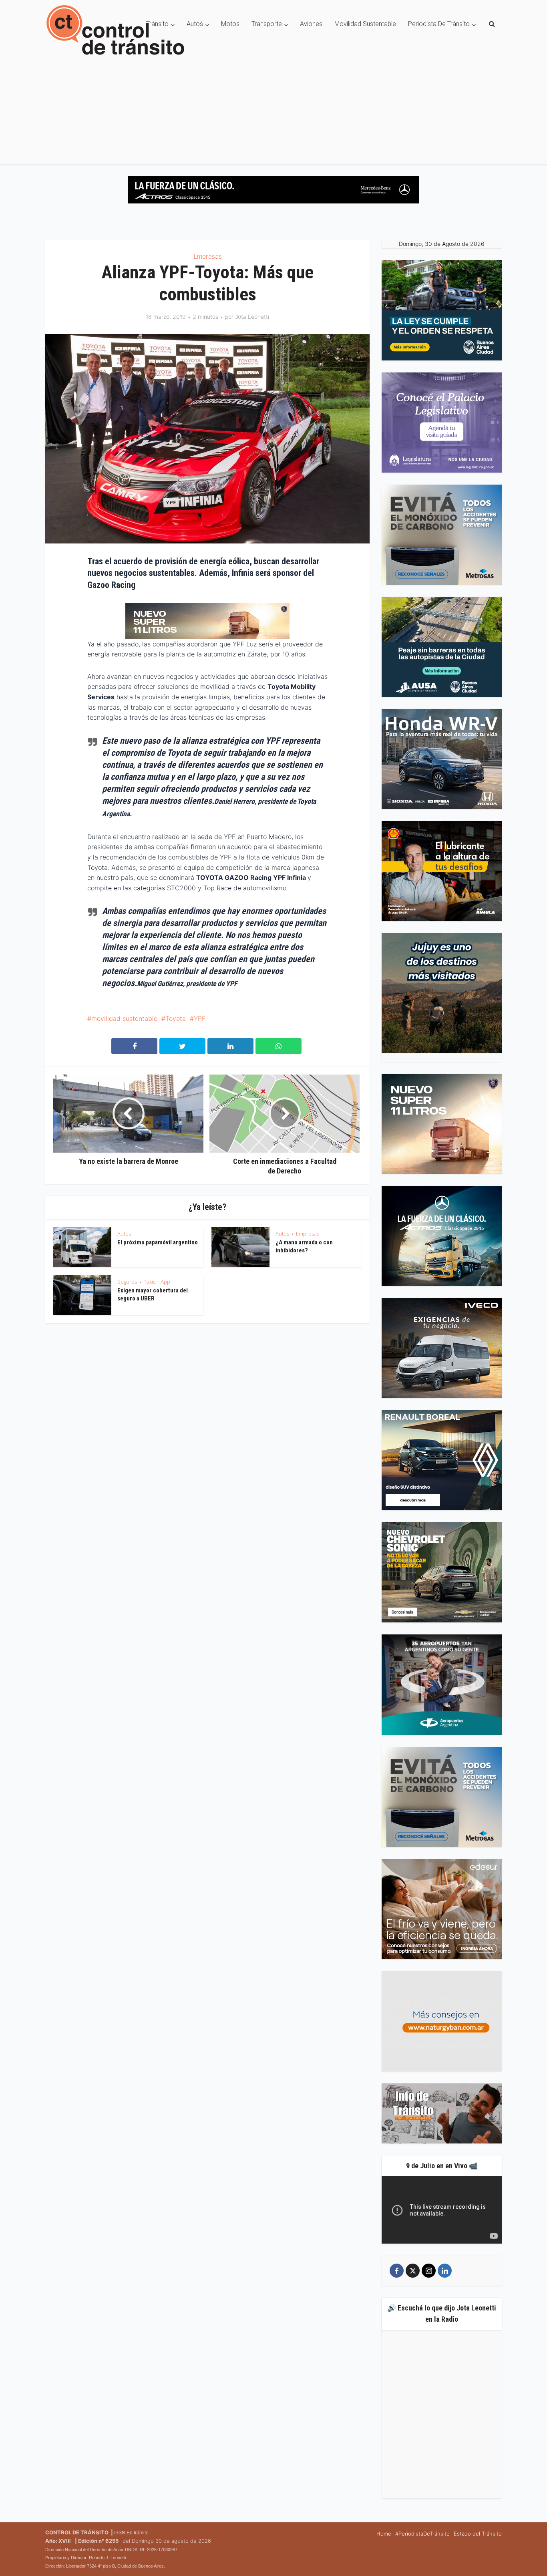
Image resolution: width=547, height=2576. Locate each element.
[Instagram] (429, 2271)
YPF (200, 1018)
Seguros (127, 1282)
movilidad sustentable (124, 1018)
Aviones (311, 24)
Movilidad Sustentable (365, 24)
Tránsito (157, 24)
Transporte (267, 24)
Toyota (176, 1018)
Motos (230, 24)
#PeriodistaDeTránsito (422, 2534)
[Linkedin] (445, 2271)
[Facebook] (397, 2271)
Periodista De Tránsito (439, 24)
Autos (195, 24)
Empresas (208, 256)
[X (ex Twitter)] (413, 2271)
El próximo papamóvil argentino (158, 1242)
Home (384, 2534)
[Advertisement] (273, 108)
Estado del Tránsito (478, 2534)
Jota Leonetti (252, 317)
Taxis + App (157, 1282)
